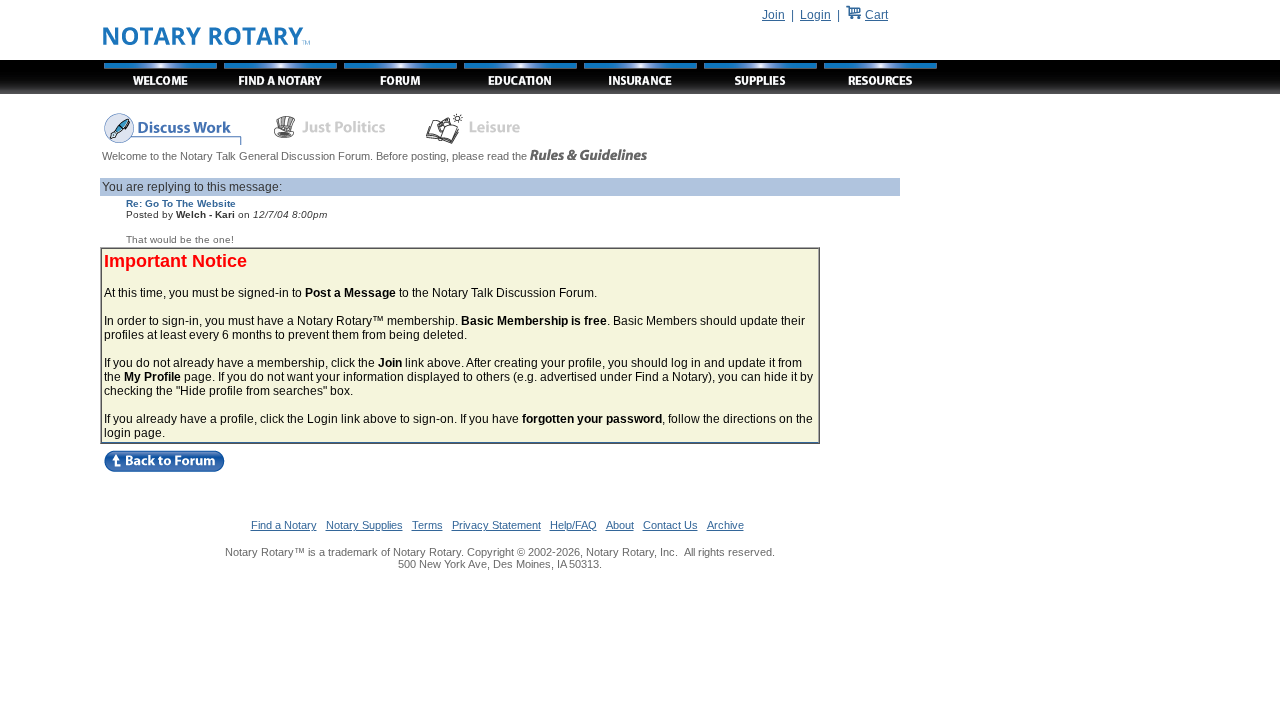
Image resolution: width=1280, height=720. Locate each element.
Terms (427, 525)
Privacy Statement (496, 525)
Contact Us (670, 525)
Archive (725, 525)
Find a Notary (284, 525)
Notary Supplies (364, 525)
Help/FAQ (573, 525)
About (620, 525)
